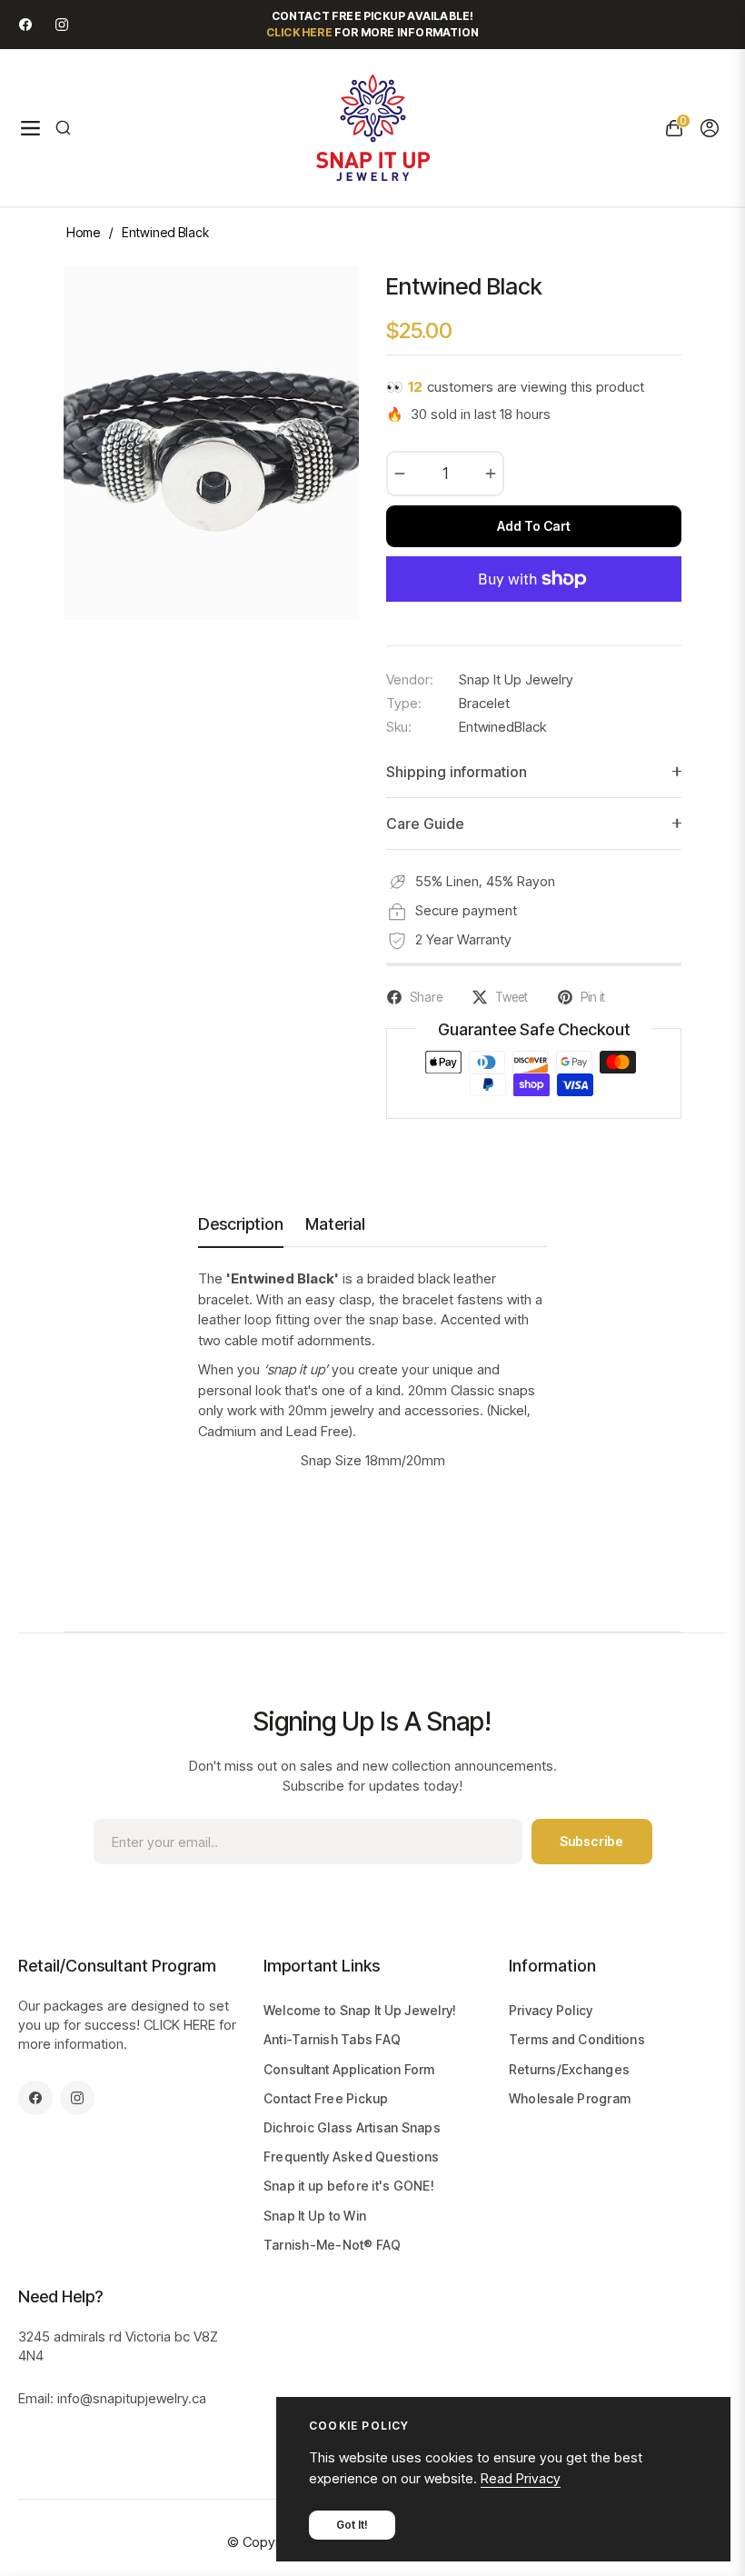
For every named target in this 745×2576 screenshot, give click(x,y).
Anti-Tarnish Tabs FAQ (332, 2039)
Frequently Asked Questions (352, 2157)
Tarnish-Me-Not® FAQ (333, 2245)
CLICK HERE (179, 2025)
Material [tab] (335, 1224)
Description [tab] (241, 1224)
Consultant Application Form (349, 2069)
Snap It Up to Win (315, 2216)
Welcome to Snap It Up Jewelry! (360, 2010)
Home (83, 232)
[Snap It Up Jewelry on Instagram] (62, 24)
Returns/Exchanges (569, 2069)
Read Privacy (521, 2478)
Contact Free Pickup (326, 2098)
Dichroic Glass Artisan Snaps (352, 2127)
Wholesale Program (570, 2098)
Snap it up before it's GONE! (349, 2186)
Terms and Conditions (577, 2039)
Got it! (352, 2525)
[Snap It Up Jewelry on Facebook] (25, 24)
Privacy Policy (551, 2010)
